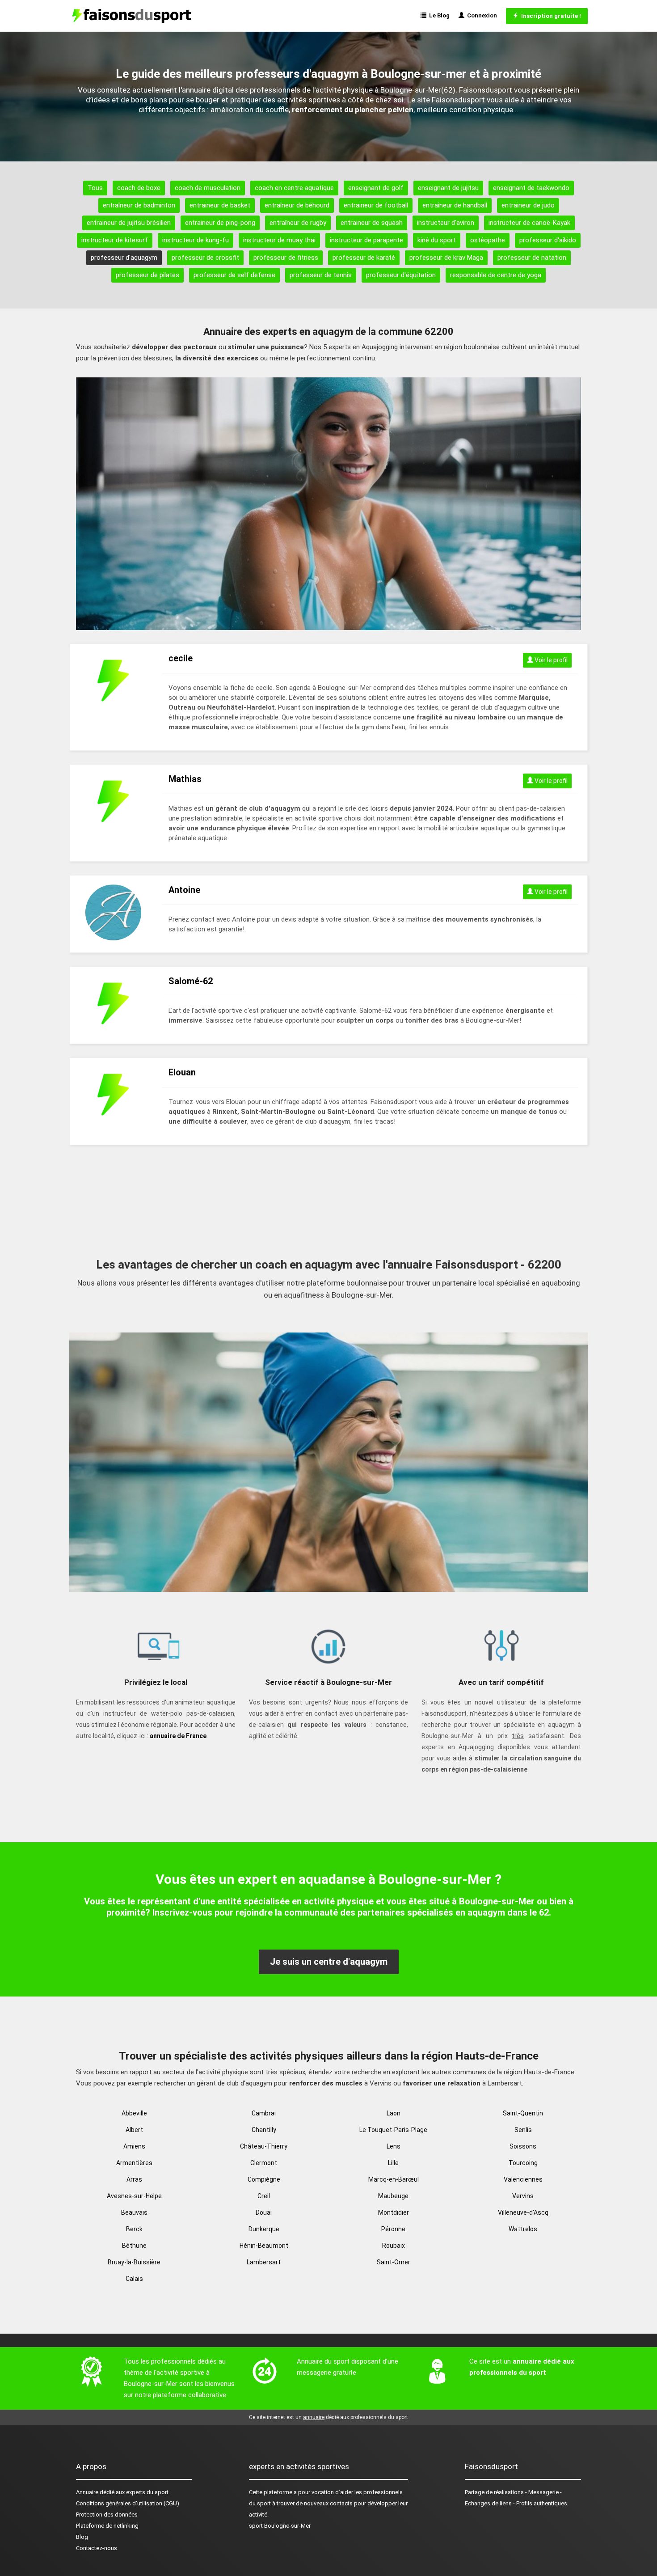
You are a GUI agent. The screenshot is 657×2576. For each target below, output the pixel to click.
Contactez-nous (97, 2548)
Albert (134, 2130)
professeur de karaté (364, 258)
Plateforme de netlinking (107, 2526)
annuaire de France (178, 1736)
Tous (95, 188)
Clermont (264, 2163)
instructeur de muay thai (279, 240)
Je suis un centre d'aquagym (329, 1962)
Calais (134, 2279)
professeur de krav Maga (446, 258)
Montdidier (394, 2212)
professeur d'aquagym (124, 258)
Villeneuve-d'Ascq (523, 2212)
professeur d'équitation (401, 275)
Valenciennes (523, 2179)
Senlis (523, 2130)
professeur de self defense (234, 275)
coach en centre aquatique (294, 188)
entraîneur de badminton (139, 205)
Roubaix (394, 2246)
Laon (394, 2113)
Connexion (481, 15)
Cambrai (264, 2113)
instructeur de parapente (366, 240)
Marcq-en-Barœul (394, 2179)
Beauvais (134, 2212)
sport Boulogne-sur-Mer (280, 2526)
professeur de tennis (321, 275)
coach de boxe (139, 188)
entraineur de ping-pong (220, 223)
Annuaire (87, 2492)
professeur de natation (532, 258)
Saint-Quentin (523, 2113)
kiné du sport (437, 240)
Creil (264, 2196)
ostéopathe (488, 240)
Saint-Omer (394, 2262)
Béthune (134, 2246)
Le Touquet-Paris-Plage (393, 2130)
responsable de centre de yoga (496, 275)
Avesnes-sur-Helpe (134, 2196)
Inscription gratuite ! (550, 16)
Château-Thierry (264, 2146)
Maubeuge (393, 2196)
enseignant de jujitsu (448, 188)
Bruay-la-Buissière (134, 2262)
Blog (82, 2537)
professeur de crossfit (205, 258)
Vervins (523, 2196)
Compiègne (264, 2179)
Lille (393, 2163)
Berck (134, 2229)
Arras (134, 2179)
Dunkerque (264, 2229)
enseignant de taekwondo (531, 188)
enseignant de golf (376, 188)
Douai (264, 2212)
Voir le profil (550, 660)
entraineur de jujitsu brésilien (129, 223)
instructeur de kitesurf (115, 240)
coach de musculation (208, 188)
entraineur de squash (372, 223)
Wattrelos (523, 2229)
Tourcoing (523, 2163)
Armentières (134, 2163)
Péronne (393, 2229)
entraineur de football (376, 205)
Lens (394, 2146)
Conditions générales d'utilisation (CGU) (128, 2503)
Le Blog (438, 15)
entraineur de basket (220, 205)
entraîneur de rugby (298, 223)
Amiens (134, 2146)
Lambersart (264, 2262)
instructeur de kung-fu (196, 240)
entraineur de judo (528, 205)
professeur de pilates (147, 275)
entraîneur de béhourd (297, 205)
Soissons (523, 2146)
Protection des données (107, 2515)
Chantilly (264, 2130)
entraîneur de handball (455, 205)
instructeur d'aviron (446, 223)
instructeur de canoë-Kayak (529, 223)
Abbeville (134, 2113)
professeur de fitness (286, 258)
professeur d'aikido (548, 240)
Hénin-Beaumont (264, 2246)
